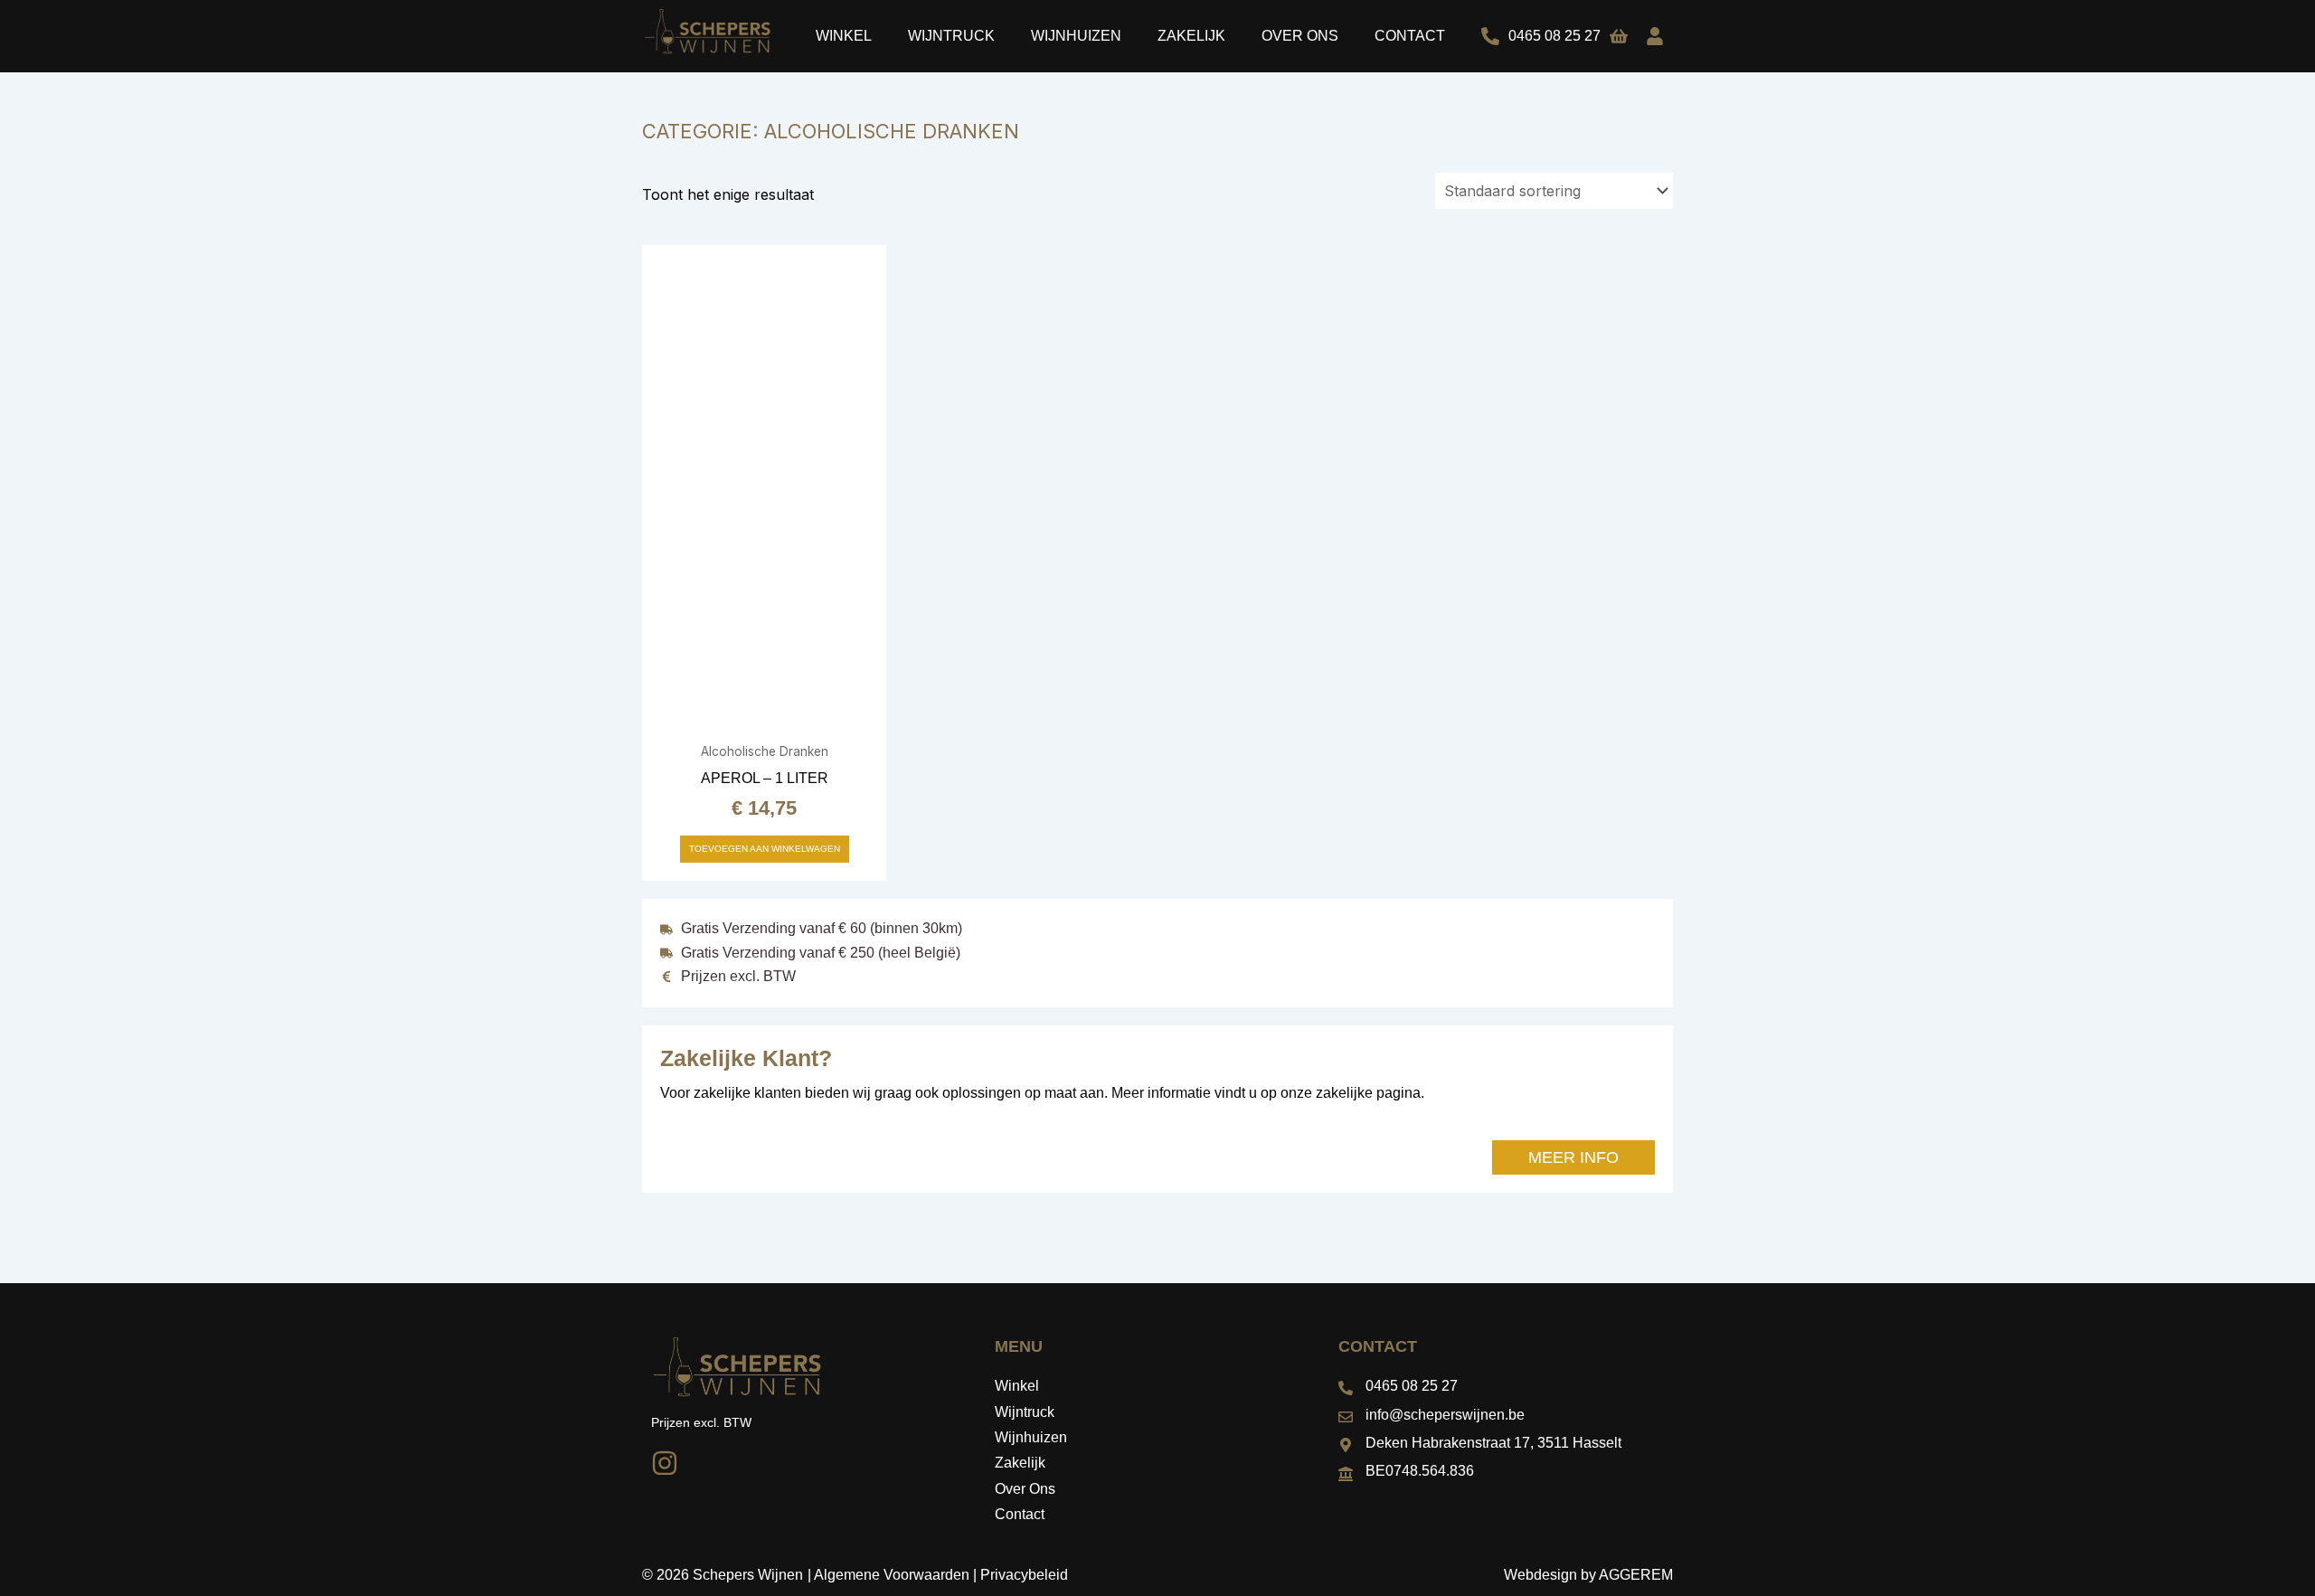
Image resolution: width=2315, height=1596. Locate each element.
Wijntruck (951, 36)
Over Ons (1300, 36)
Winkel (844, 36)
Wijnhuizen (1076, 36)
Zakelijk (1191, 36)
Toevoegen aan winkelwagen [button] (765, 849)
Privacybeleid (1024, 1575)
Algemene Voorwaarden (892, 1575)
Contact (1410, 36)
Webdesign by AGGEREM (1588, 1575)
